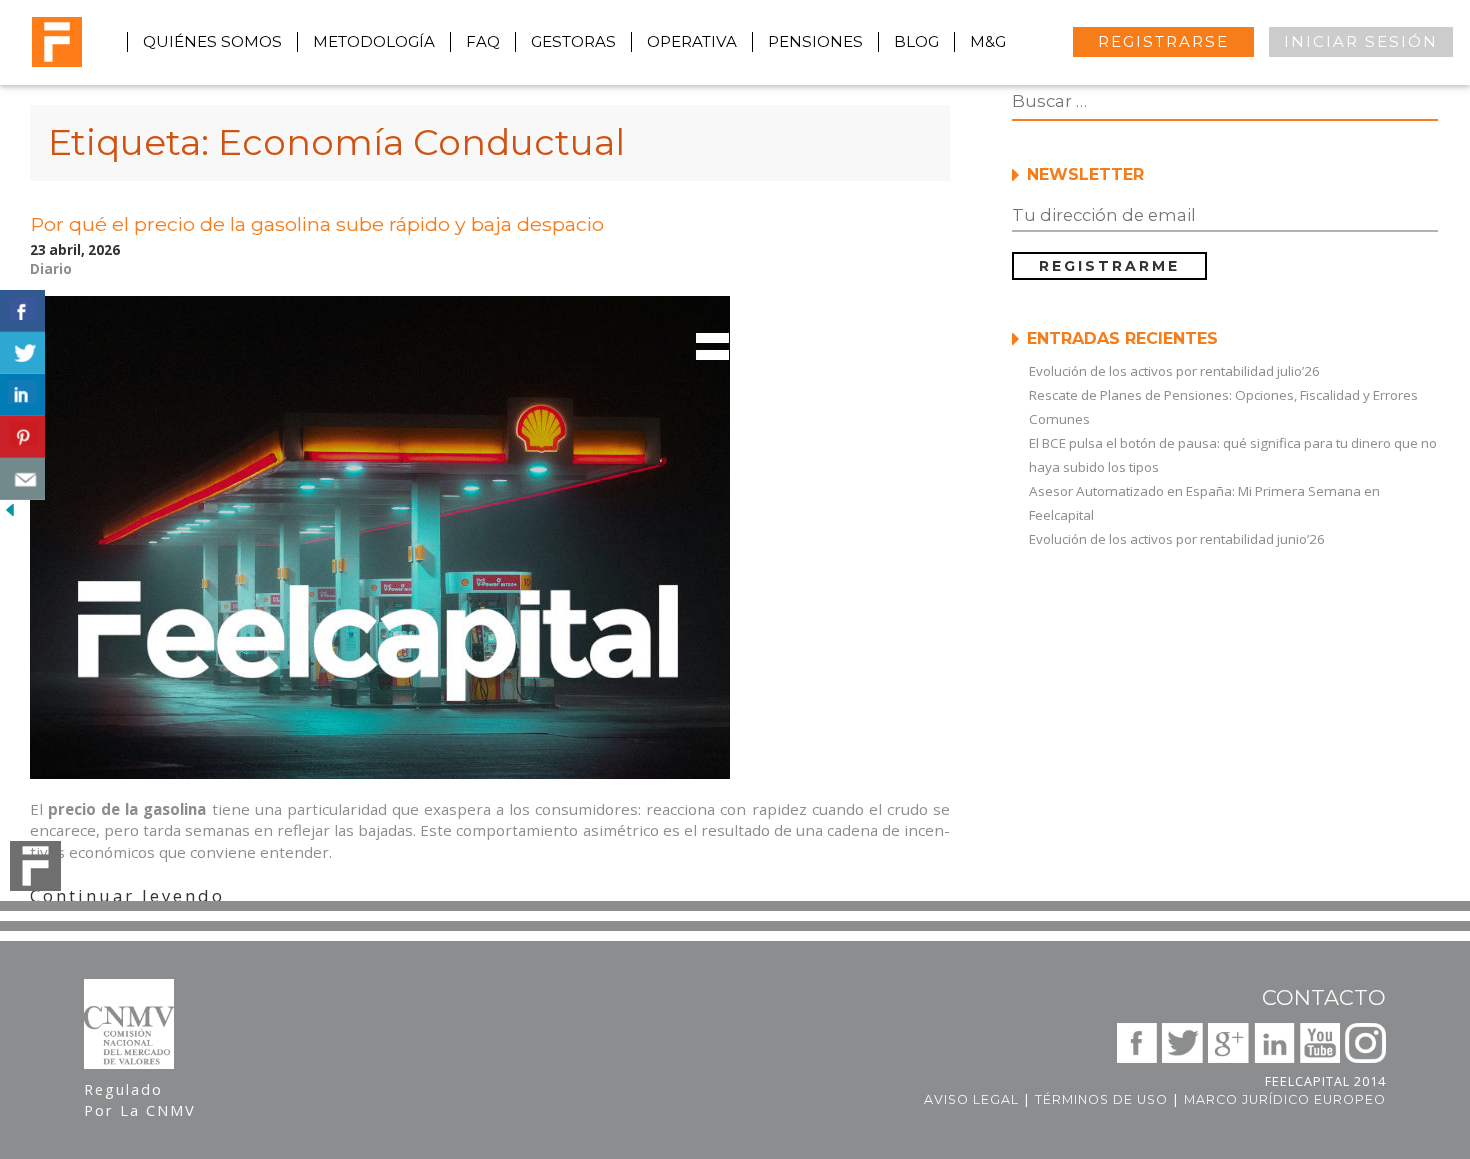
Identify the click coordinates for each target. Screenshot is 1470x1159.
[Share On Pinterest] (22, 437)
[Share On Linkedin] (22, 395)
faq (483, 41)
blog (916, 41)
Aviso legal (971, 1099)
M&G (988, 41)
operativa (692, 41)
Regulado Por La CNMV (140, 1099)
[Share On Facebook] (22, 311)
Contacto (1324, 997)
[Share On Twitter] (22, 353)
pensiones (815, 41)
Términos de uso (1101, 1099)
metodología (374, 41)
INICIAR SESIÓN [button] (1361, 41)
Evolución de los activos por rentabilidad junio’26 (1177, 539)
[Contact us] (22, 479)
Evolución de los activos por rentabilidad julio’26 (1174, 371)
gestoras (573, 41)
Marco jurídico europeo (1285, 1099)
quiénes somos (212, 41)
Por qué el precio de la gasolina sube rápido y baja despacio (317, 224)
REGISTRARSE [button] (1163, 41)
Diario (51, 269)
